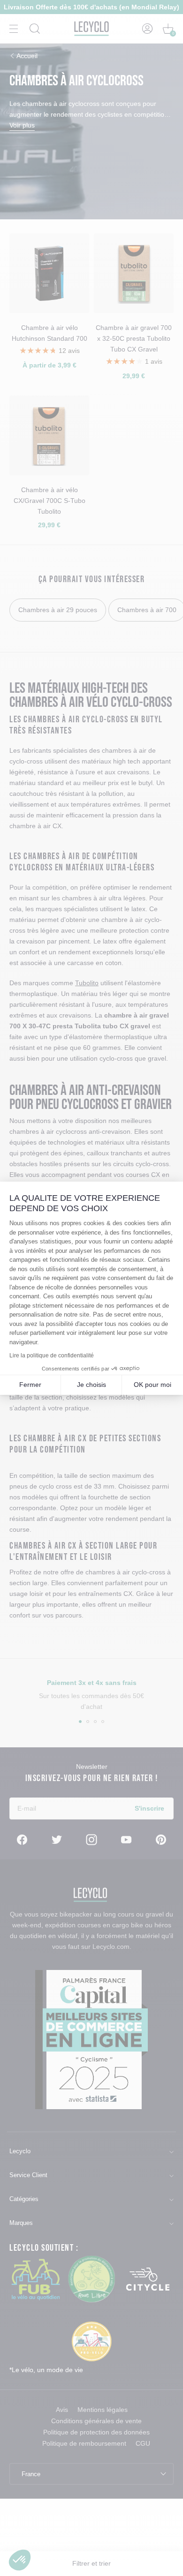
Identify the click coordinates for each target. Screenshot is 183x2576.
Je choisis (91, 1385)
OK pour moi (152, 1385)
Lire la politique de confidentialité (52, 1355)
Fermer (30, 1385)
